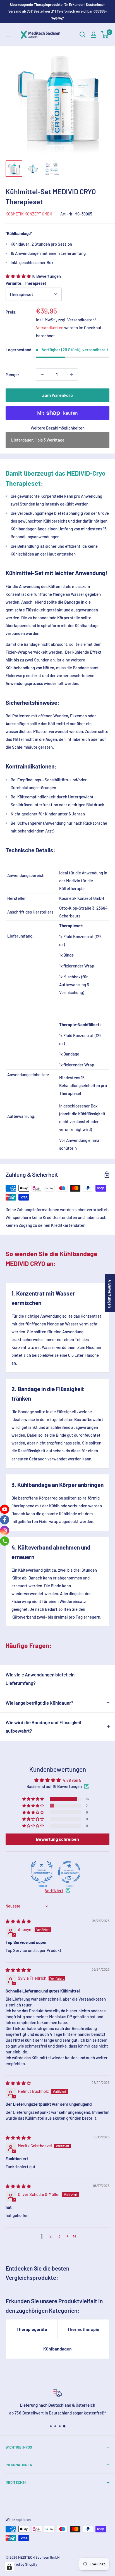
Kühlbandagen (57, 2349)
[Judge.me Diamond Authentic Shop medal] (42, 1872)
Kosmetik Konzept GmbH (29, 214)
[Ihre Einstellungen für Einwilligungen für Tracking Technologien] (9, 2567)
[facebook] (5, 1520)
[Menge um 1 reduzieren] (42, 374)
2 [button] (51, 2236)
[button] (19, 276)
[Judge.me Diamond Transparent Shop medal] (69, 1872)
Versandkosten (50, 328)
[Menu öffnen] (8, 35)
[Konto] (94, 35)
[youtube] (5, 1509)
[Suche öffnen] (83, 35)
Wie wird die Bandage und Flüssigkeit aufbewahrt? (44, 1726)
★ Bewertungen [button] (110, 1293)
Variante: (26, 283)
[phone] (5, 1541)
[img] (18, 1921)
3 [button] (59, 2236)
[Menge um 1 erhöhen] (72, 374)
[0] (105, 35)
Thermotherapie (83, 2329)
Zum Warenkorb (57, 395)
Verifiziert (54, 1891)
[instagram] (5, 1530)
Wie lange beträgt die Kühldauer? (39, 1703)
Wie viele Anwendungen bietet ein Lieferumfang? (40, 1679)
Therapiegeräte (32, 2329)
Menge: (12, 374)
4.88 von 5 (72, 1780)
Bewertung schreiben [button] (57, 1839)
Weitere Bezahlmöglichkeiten (58, 428)
